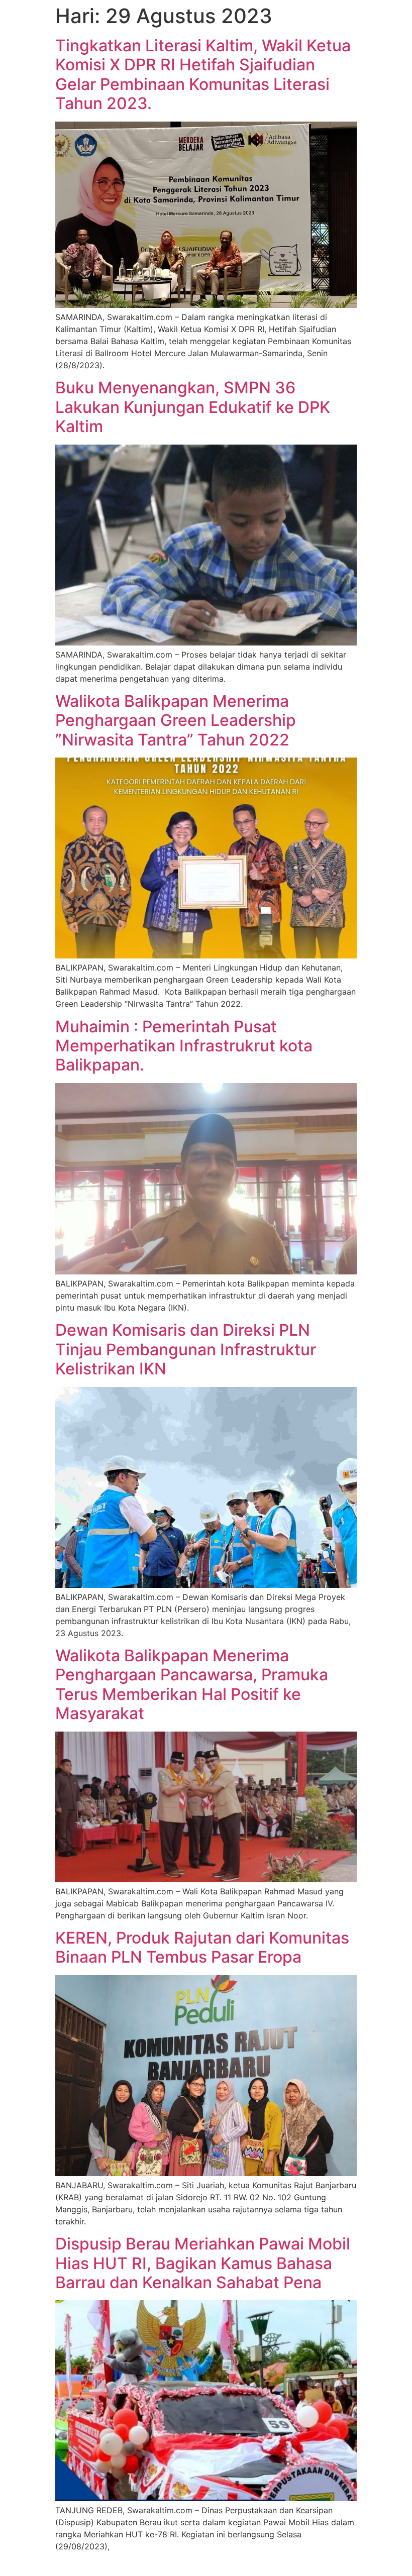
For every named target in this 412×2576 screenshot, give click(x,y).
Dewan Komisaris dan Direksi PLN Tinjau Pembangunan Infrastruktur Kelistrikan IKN (186, 1349)
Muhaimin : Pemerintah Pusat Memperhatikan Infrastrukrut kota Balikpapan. (184, 1046)
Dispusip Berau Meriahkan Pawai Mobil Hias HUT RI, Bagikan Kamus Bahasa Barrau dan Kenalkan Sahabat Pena (203, 2263)
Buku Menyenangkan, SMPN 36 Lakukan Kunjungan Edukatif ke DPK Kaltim (193, 407)
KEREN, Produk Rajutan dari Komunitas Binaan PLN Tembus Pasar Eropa (202, 1947)
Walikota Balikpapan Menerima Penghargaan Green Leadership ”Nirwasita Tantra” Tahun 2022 (176, 720)
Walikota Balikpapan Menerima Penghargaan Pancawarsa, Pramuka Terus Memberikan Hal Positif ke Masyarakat (192, 1684)
